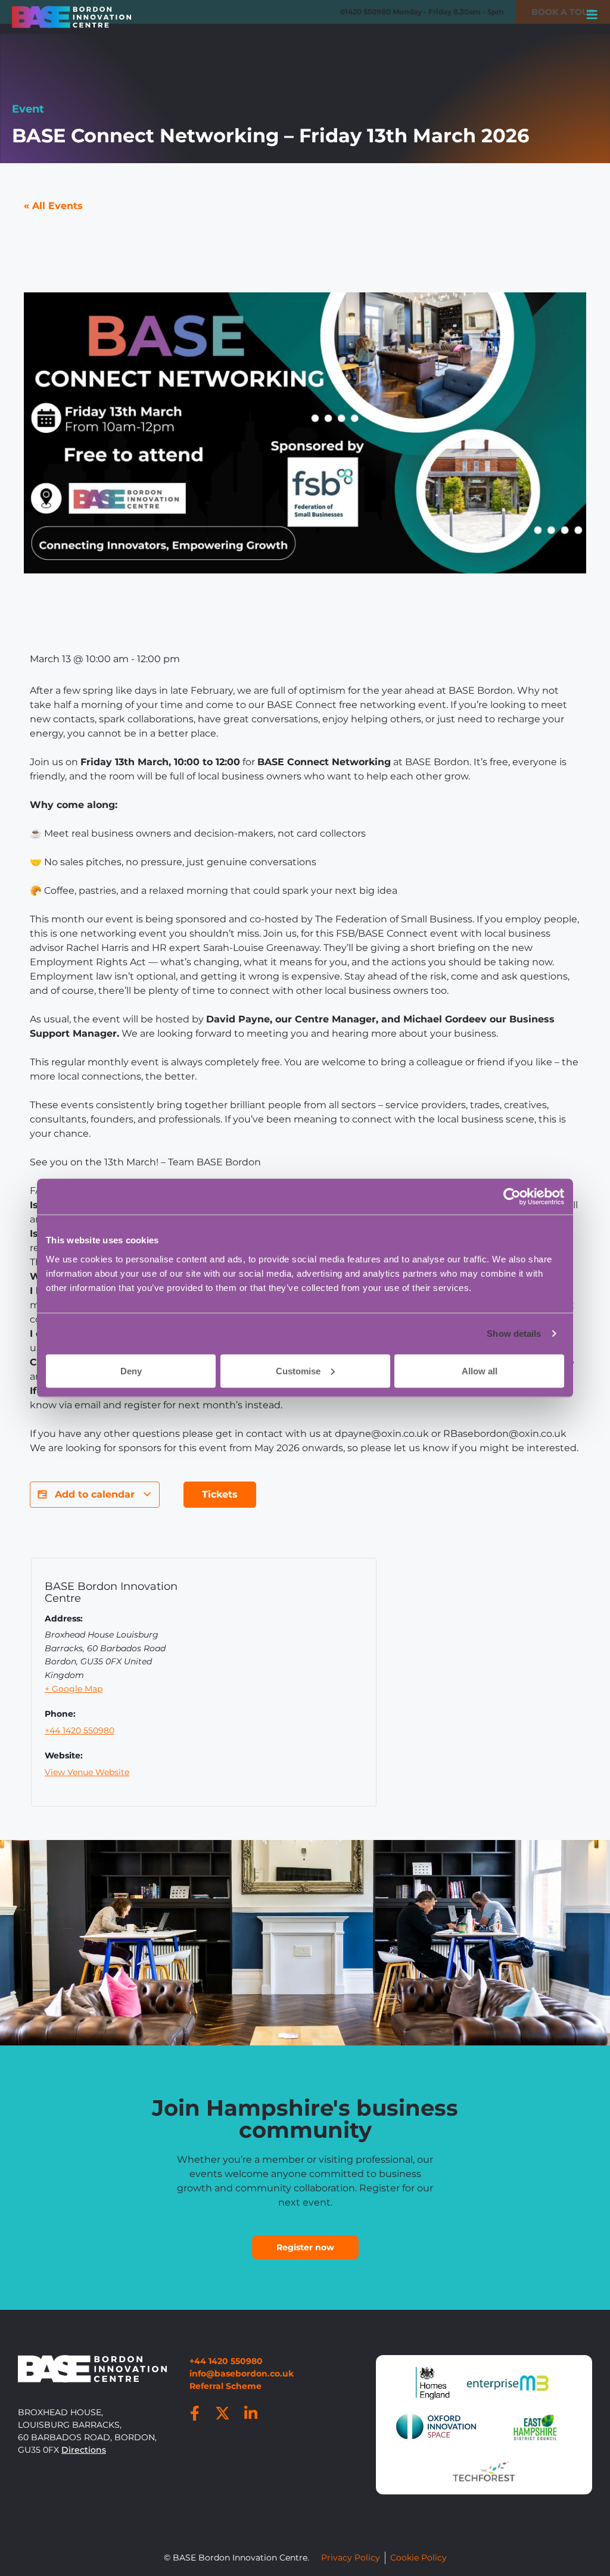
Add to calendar (95, 1494)
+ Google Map (74, 1689)
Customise (298, 1370)
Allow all (480, 1370)
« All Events (53, 206)
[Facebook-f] (195, 2413)
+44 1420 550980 (80, 1730)
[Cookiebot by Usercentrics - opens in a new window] (512, 1197)
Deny (131, 1370)
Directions (84, 2450)
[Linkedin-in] (251, 2413)
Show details (514, 1334)
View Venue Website (87, 1772)
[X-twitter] (223, 2413)
